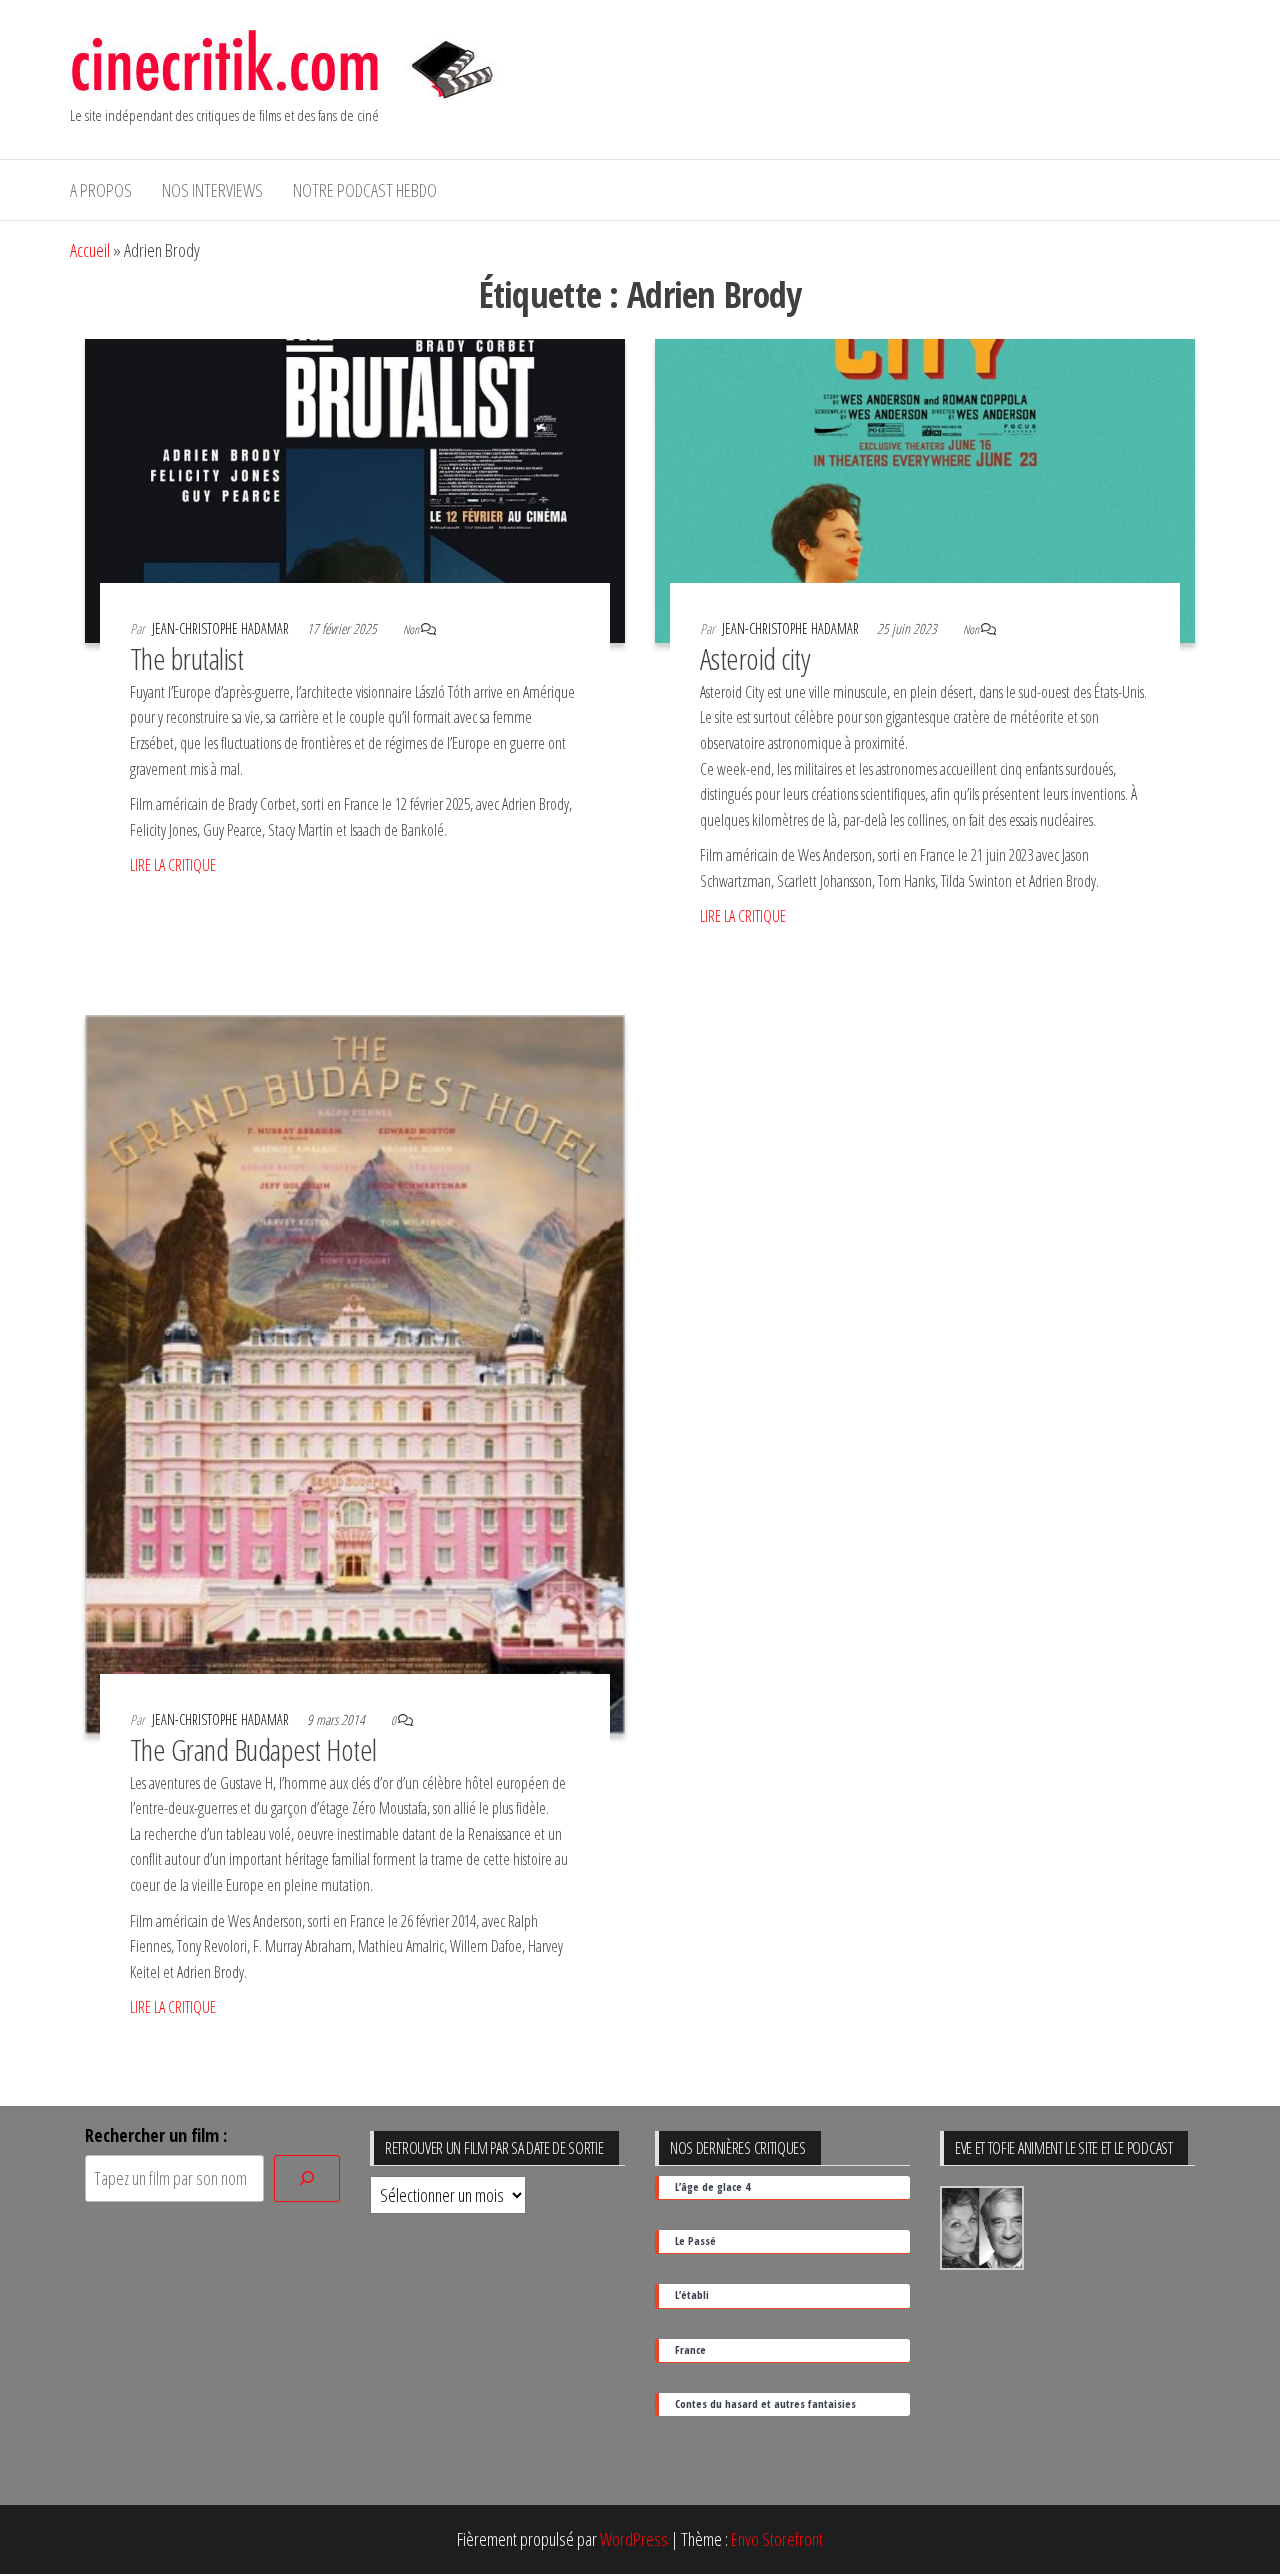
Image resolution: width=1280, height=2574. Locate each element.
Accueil (90, 250)
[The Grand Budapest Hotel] (355, 1372)
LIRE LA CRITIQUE (173, 865)
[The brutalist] (355, 489)
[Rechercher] (307, 2178)
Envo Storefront (777, 2539)
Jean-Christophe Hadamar (222, 628)
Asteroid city (755, 658)
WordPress (634, 2539)
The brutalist (186, 658)
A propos (101, 190)
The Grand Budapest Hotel (253, 1749)
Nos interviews (212, 190)
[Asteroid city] (925, 489)
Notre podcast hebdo (365, 190)
